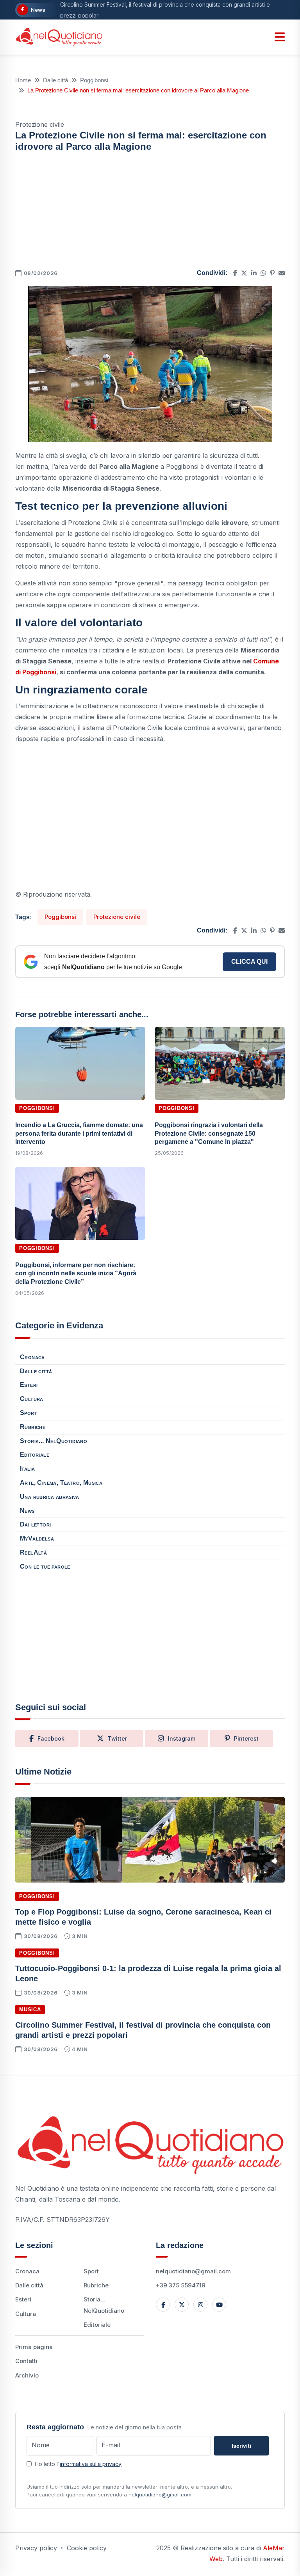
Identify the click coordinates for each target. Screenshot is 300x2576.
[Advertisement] (150, 213)
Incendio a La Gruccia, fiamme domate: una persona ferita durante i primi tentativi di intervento (79, 1133)
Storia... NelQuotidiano (54, 1441)
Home (23, 80)
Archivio (27, 2375)
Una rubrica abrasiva (49, 1497)
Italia (27, 1469)
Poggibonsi (94, 80)
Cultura (32, 1399)
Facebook (51, 1738)
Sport (29, 1413)
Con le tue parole (45, 1566)
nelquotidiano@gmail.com (193, 2271)
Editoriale (35, 1455)
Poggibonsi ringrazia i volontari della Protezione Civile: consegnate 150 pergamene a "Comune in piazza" (209, 1133)
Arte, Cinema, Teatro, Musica (61, 1483)
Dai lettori (35, 1524)
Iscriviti (241, 2446)
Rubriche (33, 1427)
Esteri (29, 1385)
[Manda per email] (282, 273)
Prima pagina (34, 2347)
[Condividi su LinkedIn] (254, 273)
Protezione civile (117, 917)
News (27, 1511)
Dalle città (55, 80)
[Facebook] (163, 2305)
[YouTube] (219, 2305)
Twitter (117, 1738)
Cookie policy (87, 2548)
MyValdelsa (37, 1538)
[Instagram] (200, 2305)
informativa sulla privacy (91, 2464)
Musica (30, 2010)
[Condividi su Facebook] (235, 273)
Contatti (26, 2361)
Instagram (182, 1738)
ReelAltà (33, 1552)
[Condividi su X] (244, 273)
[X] (182, 2305)
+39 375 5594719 (181, 2285)
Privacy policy (36, 2548)
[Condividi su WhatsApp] (263, 273)
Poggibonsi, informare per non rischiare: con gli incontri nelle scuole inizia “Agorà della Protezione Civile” (76, 1273)
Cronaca (32, 1357)
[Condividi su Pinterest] (272, 273)
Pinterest (246, 1738)
